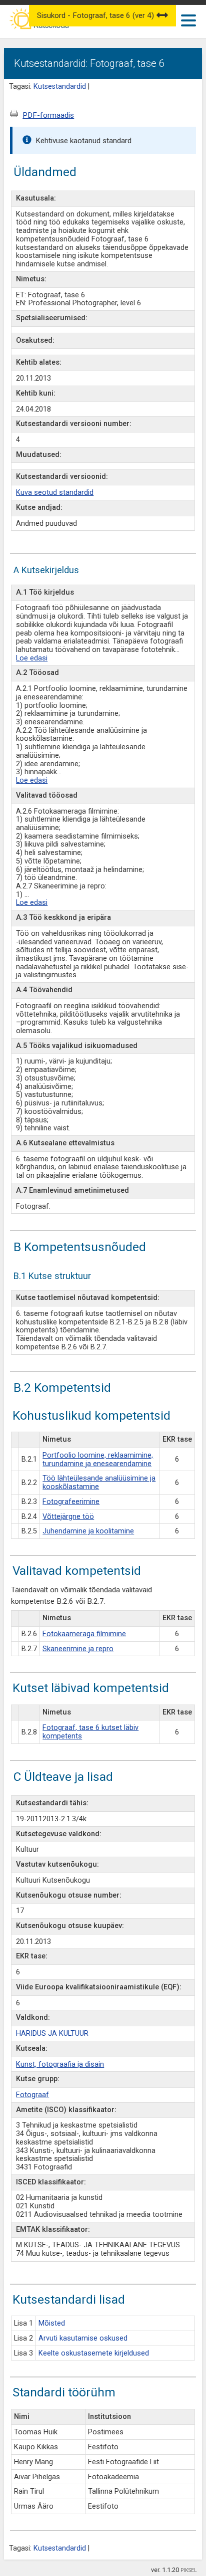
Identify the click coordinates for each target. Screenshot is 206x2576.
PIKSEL (189, 2570)
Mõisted (52, 2323)
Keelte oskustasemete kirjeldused (94, 2353)
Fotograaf (32, 2095)
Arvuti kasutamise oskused (83, 2338)
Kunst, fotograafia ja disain (60, 2064)
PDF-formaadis (48, 115)
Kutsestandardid (60, 87)
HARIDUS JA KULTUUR (52, 2034)
